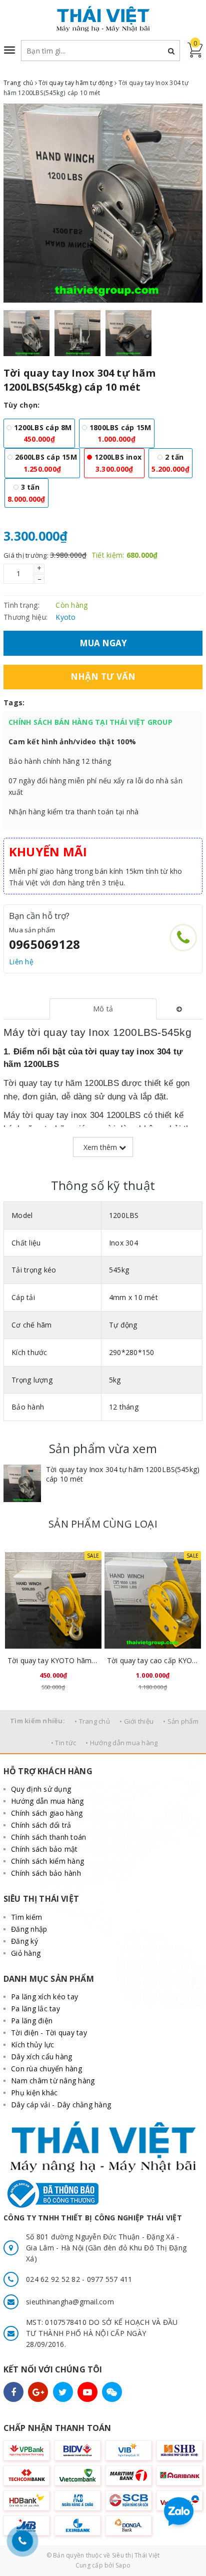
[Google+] (38, 2392)
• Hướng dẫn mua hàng (121, 1743)
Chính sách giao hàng (47, 1813)
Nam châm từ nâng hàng (53, 2081)
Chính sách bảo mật (44, 1849)
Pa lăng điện (32, 2021)
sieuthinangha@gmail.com (70, 2302)
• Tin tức (63, 1743)
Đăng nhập (29, 1929)
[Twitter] (63, 2392)
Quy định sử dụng (41, 1789)
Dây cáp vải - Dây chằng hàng (61, 2105)
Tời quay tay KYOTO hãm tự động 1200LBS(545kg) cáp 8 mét (53, 1660)
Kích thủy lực (32, 2045)
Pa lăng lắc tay (35, 2009)
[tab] (103, 1009)
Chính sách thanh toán (48, 1837)
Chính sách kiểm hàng (47, 1861)
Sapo (123, 2565)
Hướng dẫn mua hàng (47, 1801)
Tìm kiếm (26, 1917)
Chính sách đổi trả (41, 1825)
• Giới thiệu (136, 1721)
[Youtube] (87, 2392)
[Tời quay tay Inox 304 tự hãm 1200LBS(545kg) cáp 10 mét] (22, 1483)
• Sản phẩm (181, 1721)
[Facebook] (13, 2392)
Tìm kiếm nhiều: (37, 1721)
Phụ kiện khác (34, 2093)
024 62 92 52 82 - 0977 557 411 (79, 2279)
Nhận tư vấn (103, 677)
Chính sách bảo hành (46, 1873)
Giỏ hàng (26, 1953)
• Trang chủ (92, 1721)
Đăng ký (24, 1941)
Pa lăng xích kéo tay (44, 1997)
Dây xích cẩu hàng (41, 2057)
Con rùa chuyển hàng (46, 2069)
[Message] (112, 2392)
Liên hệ (21, 962)
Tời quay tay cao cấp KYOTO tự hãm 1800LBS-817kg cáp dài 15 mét (153, 1660)
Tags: (14, 703)
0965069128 (44, 944)
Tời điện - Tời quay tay (49, 2033)
